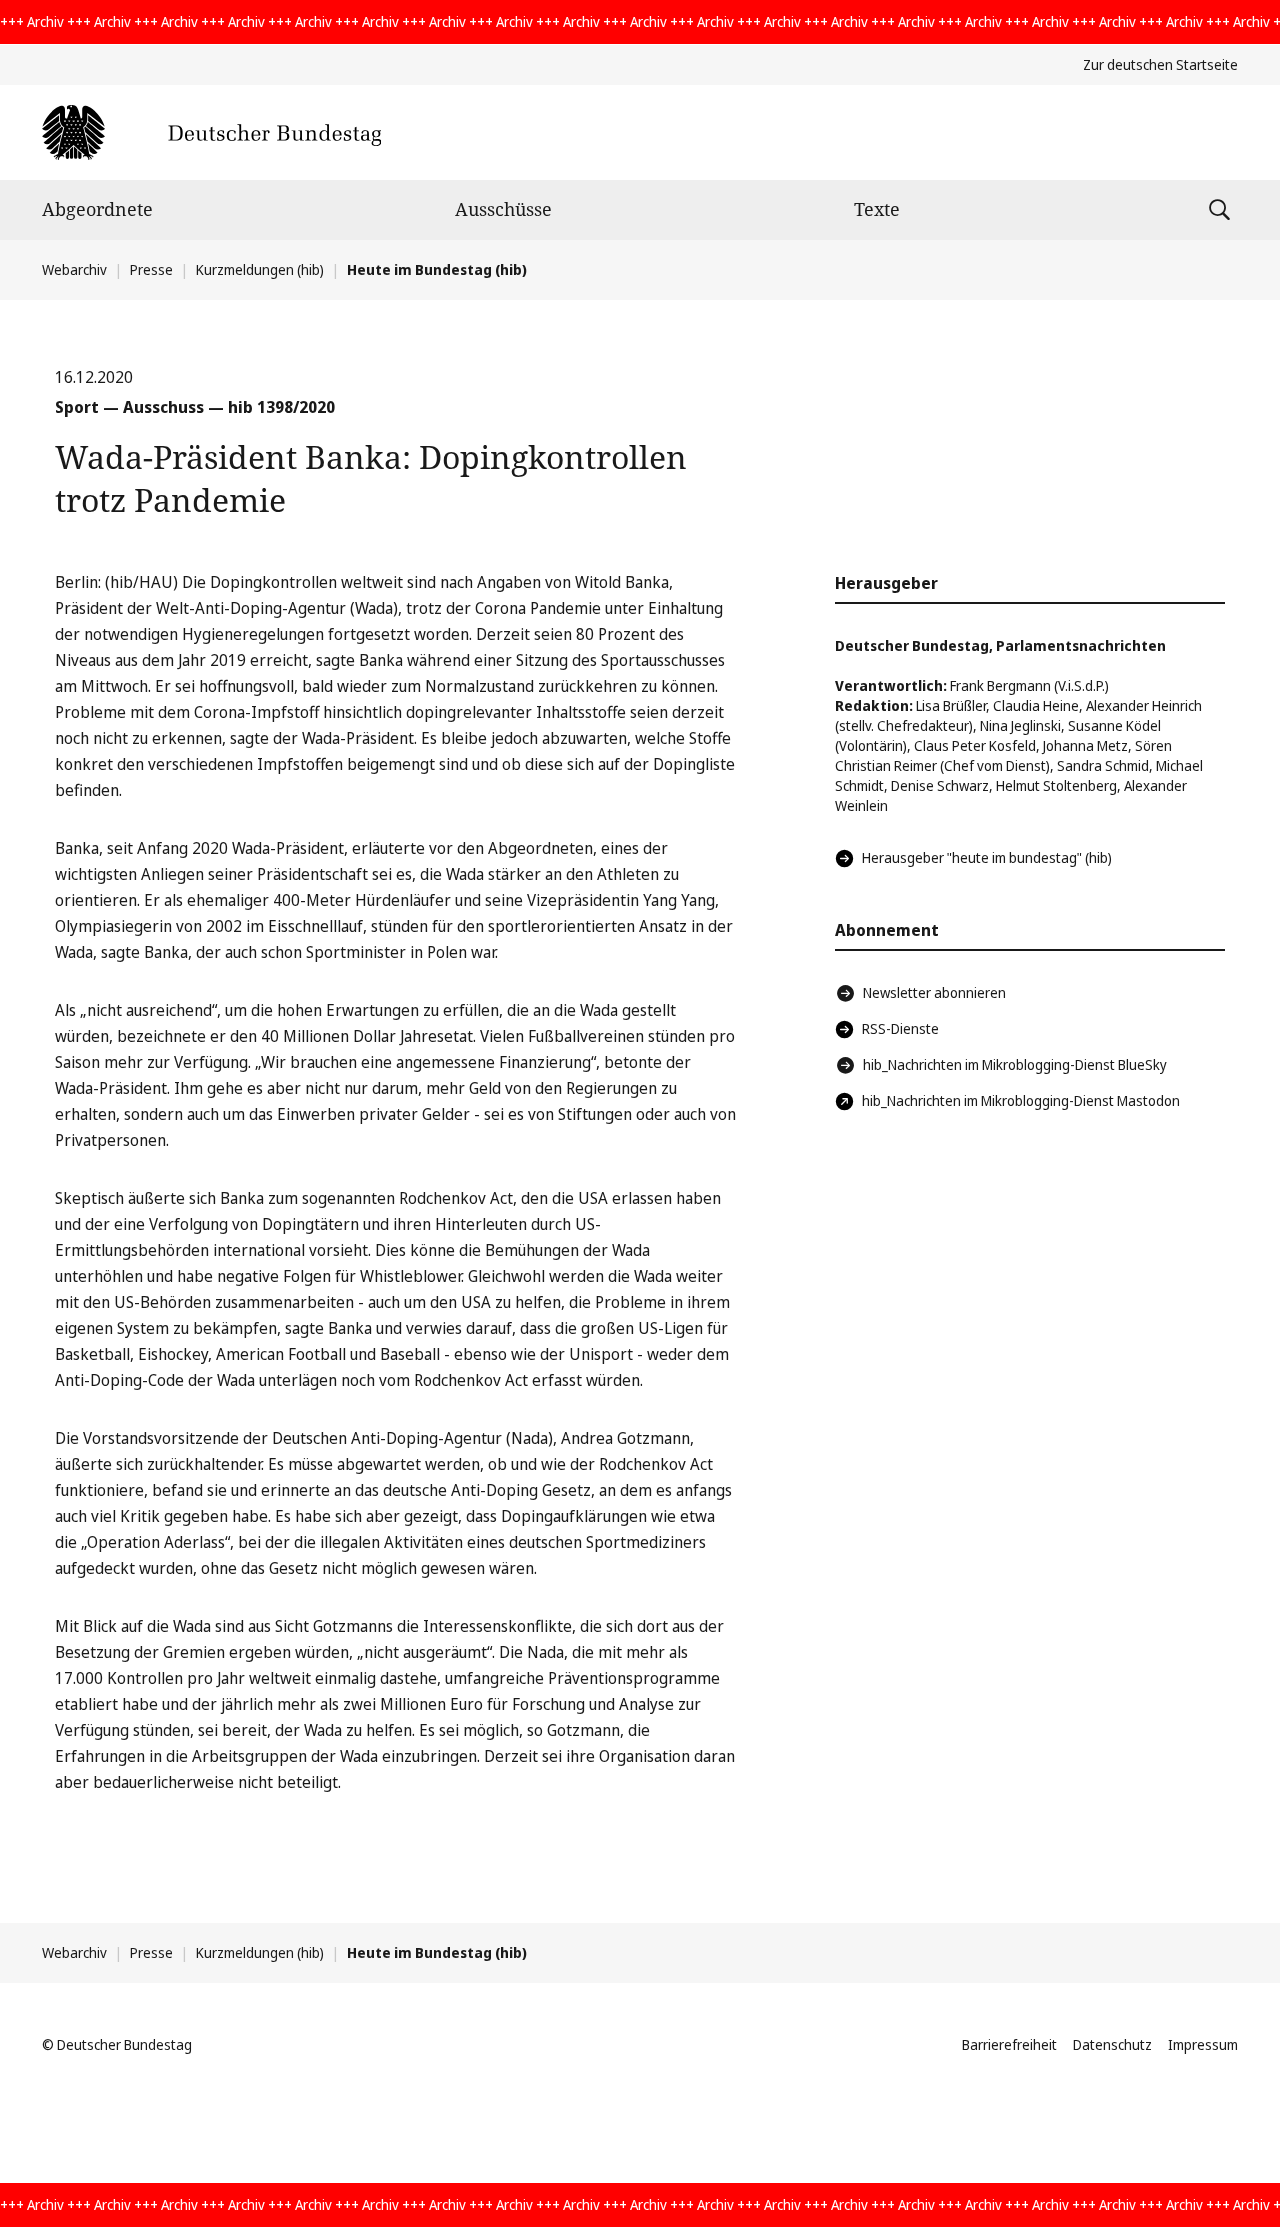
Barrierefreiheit (1009, 2044)
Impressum (1203, 2044)
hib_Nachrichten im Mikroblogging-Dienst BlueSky (1015, 1064)
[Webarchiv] (211, 132)
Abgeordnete (97, 209)
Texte (877, 209)
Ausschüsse (503, 209)
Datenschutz (1112, 2044)
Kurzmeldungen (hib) (260, 269)
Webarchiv (74, 269)
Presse (151, 269)
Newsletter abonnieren (934, 992)
